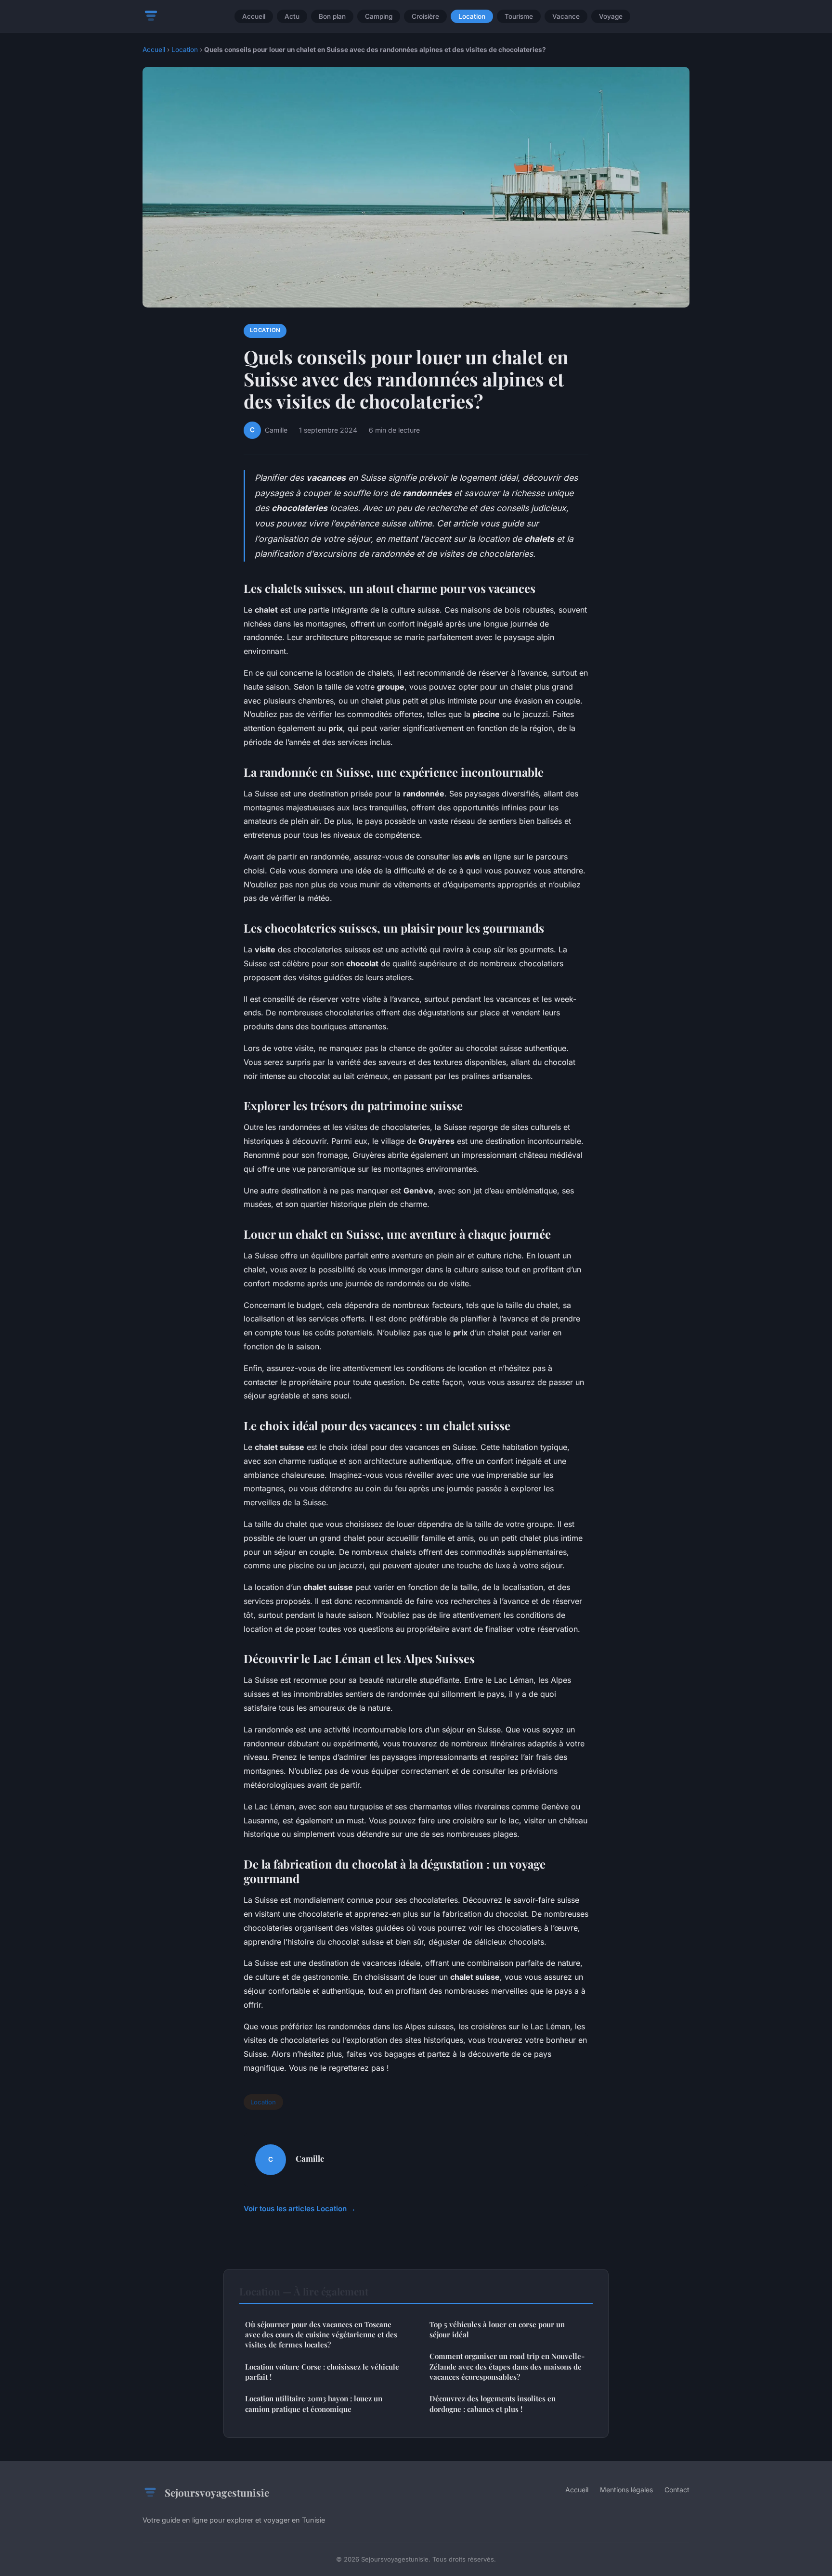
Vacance (566, 16)
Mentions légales (626, 2490)
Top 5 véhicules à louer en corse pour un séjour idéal (497, 2329)
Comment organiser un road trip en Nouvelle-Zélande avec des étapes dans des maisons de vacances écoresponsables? (507, 2366)
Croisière (425, 16)
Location (472, 16)
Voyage (611, 16)
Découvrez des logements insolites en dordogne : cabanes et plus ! (493, 2403)
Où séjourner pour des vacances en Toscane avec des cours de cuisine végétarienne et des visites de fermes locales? (321, 2335)
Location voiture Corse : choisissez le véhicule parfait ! (322, 2372)
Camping (379, 16)
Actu (292, 16)
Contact (677, 2490)
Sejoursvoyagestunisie (217, 2492)
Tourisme (519, 16)
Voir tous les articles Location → (300, 2209)
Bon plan (332, 16)
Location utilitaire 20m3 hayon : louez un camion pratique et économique (314, 2403)
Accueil (254, 16)
